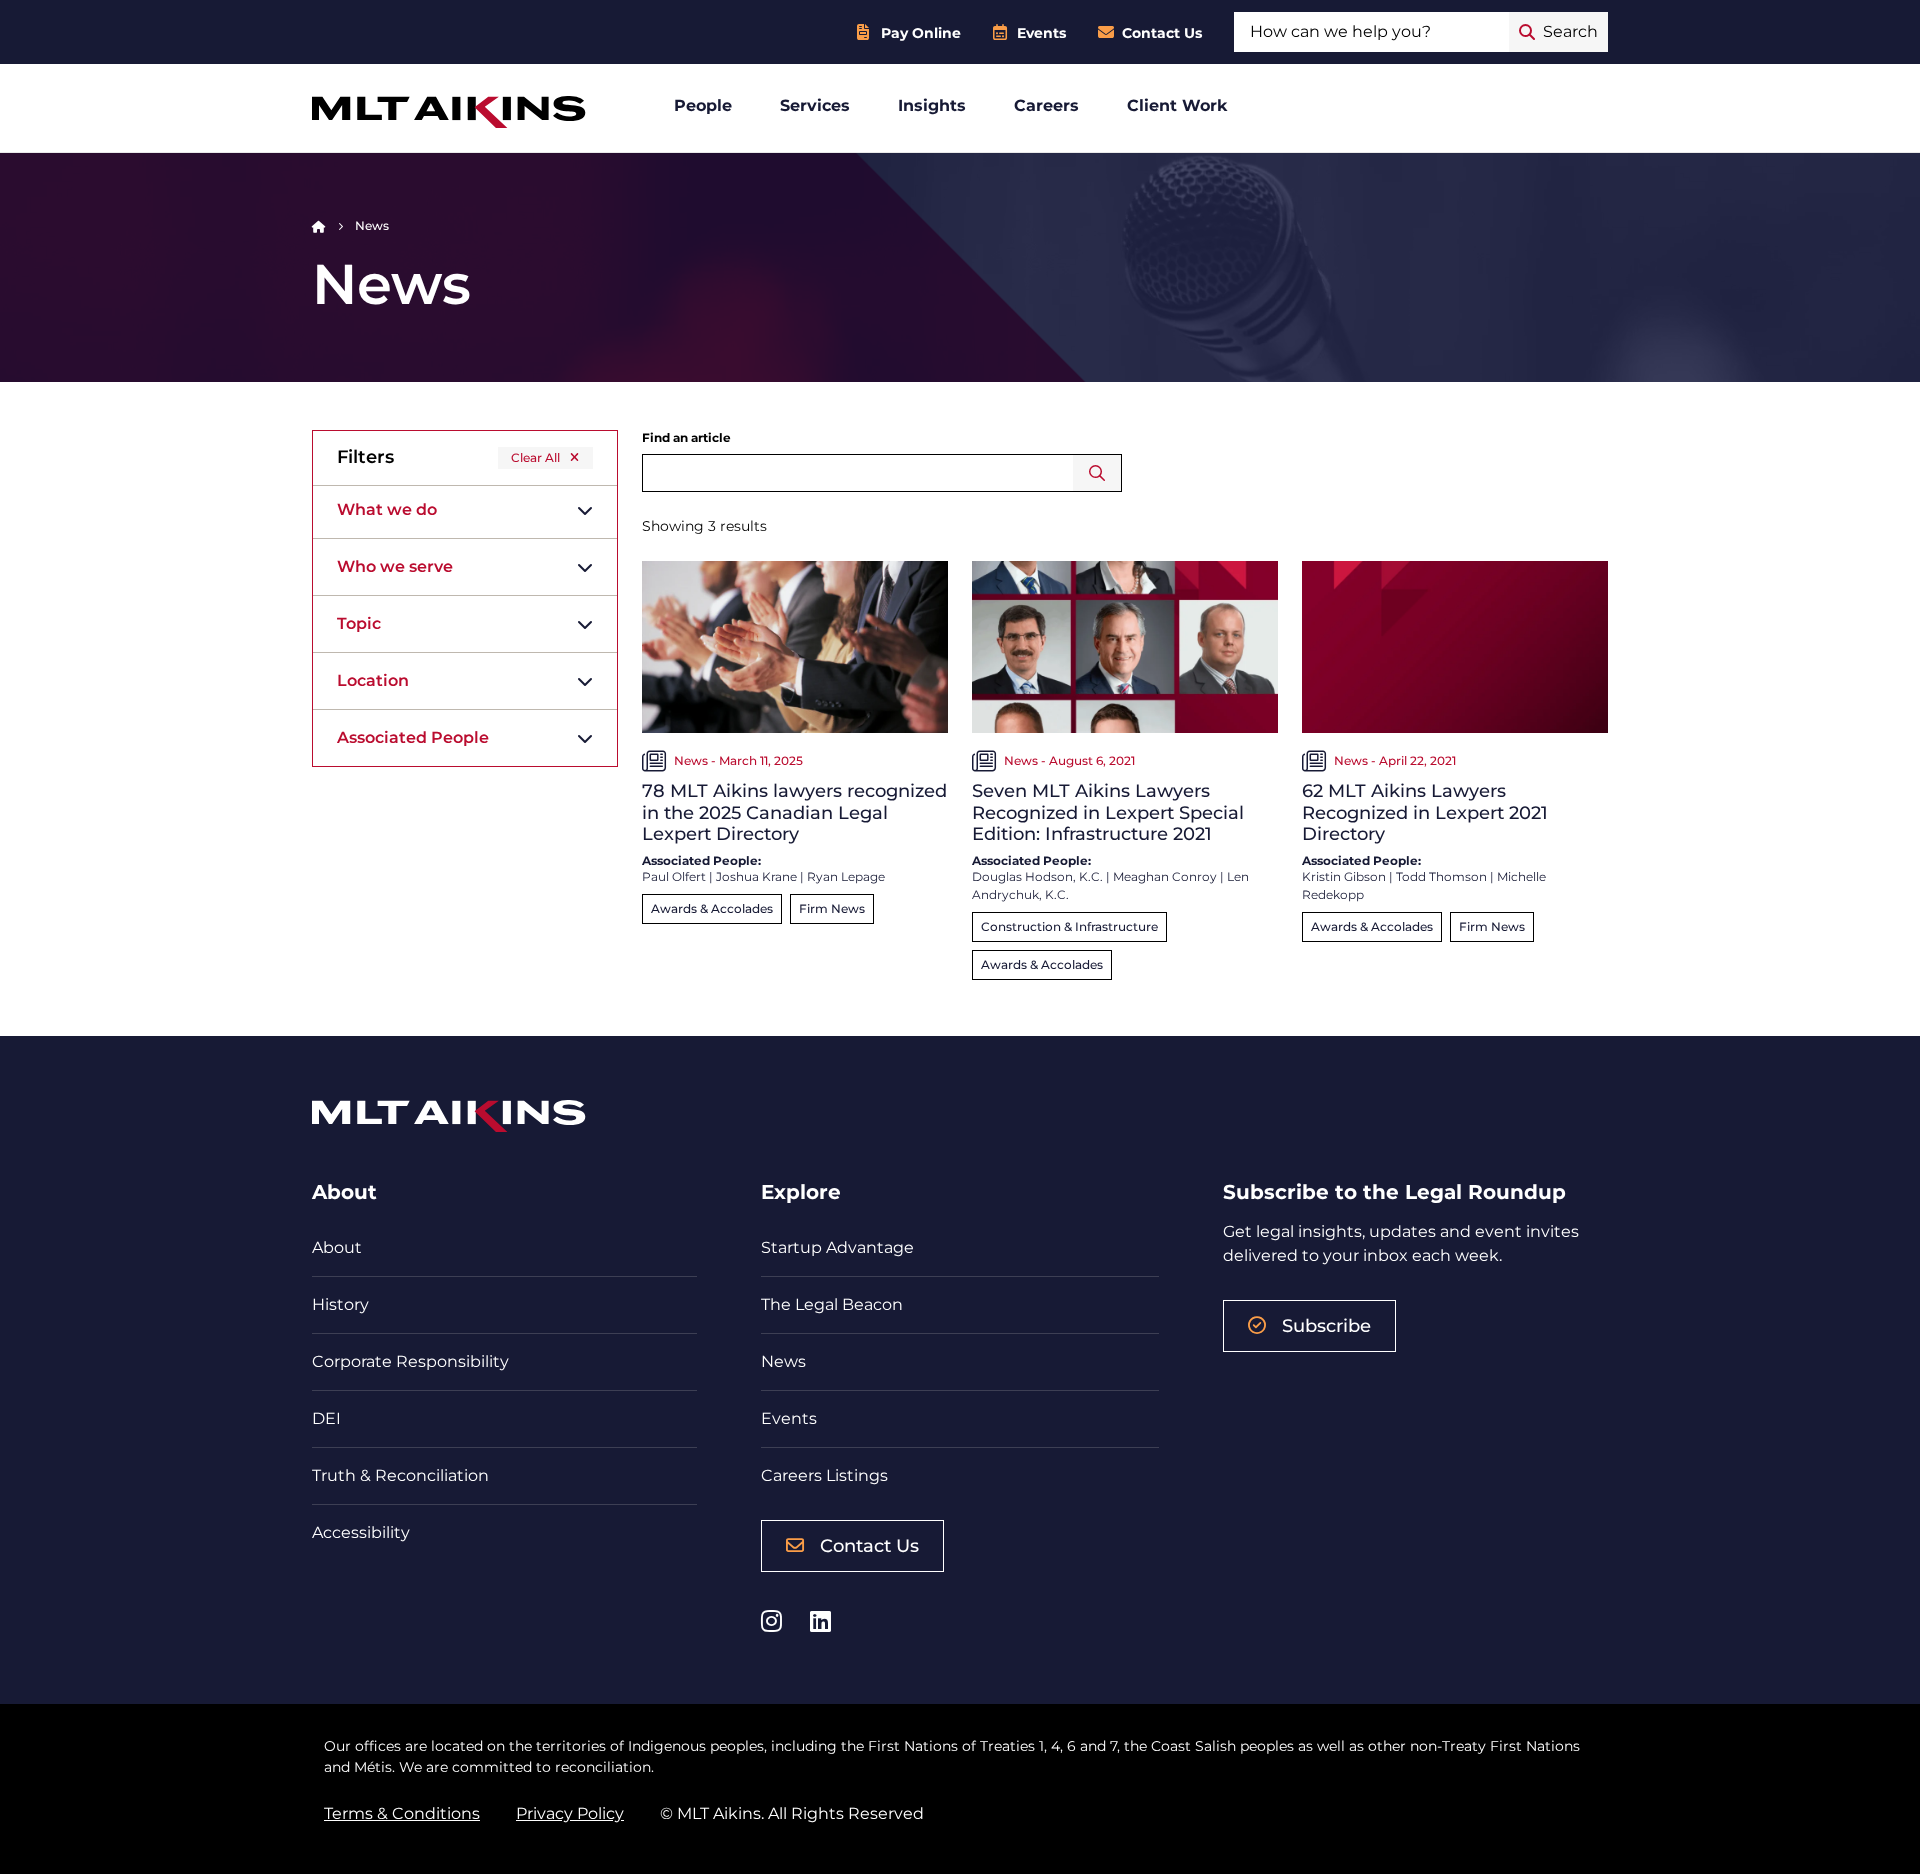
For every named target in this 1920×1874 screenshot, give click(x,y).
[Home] (319, 225)
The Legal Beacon (832, 1304)
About (337, 1247)
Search (1097, 473)
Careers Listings (824, 1475)
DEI (326, 1418)
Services (815, 105)
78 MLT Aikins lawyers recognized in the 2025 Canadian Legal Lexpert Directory (794, 812)
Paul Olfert (674, 876)
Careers (1046, 105)
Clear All (535, 457)
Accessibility (361, 1532)
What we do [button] (387, 509)
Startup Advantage (837, 1247)
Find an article (686, 437)
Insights (932, 105)
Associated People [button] (413, 737)
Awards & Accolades (712, 908)
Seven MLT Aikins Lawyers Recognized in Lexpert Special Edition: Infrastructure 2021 (1108, 812)
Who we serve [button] (395, 566)
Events (1041, 33)
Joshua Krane (756, 876)
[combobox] (1371, 32)
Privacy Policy (570, 1813)
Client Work (1177, 105)
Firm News (832, 908)
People (703, 105)
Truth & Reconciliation (400, 1475)
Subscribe (1326, 1326)
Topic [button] (359, 623)
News (783, 1361)
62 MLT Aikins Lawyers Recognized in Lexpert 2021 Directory (1425, 812)
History (340, 1304)
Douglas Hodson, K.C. (1037, 876)
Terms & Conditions (402, 1813)
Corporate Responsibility (410, 1361)
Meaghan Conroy (1165, 876)
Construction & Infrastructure (1069, 926)
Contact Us (1162, 33)
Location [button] (373, 680)
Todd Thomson (1441, 876)
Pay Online (921, 33)
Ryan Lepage (846, 876)
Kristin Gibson (1344, 876)
